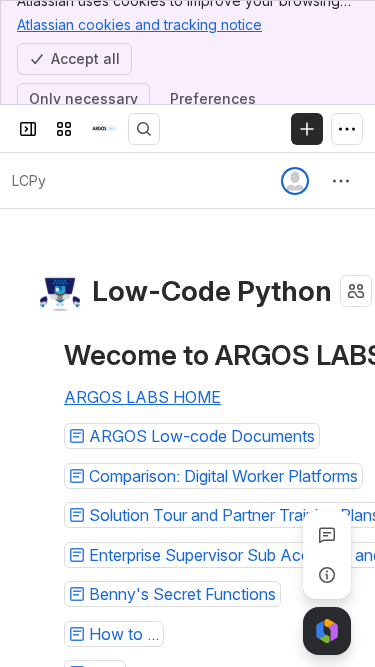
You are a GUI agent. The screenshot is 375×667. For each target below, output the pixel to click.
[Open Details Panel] (327, 575)
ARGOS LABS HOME (142, 397)
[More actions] (341, 181)
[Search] (144, 129)
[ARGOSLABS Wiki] (104, 129)
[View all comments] (327, 535)
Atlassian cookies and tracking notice (139, 24)
